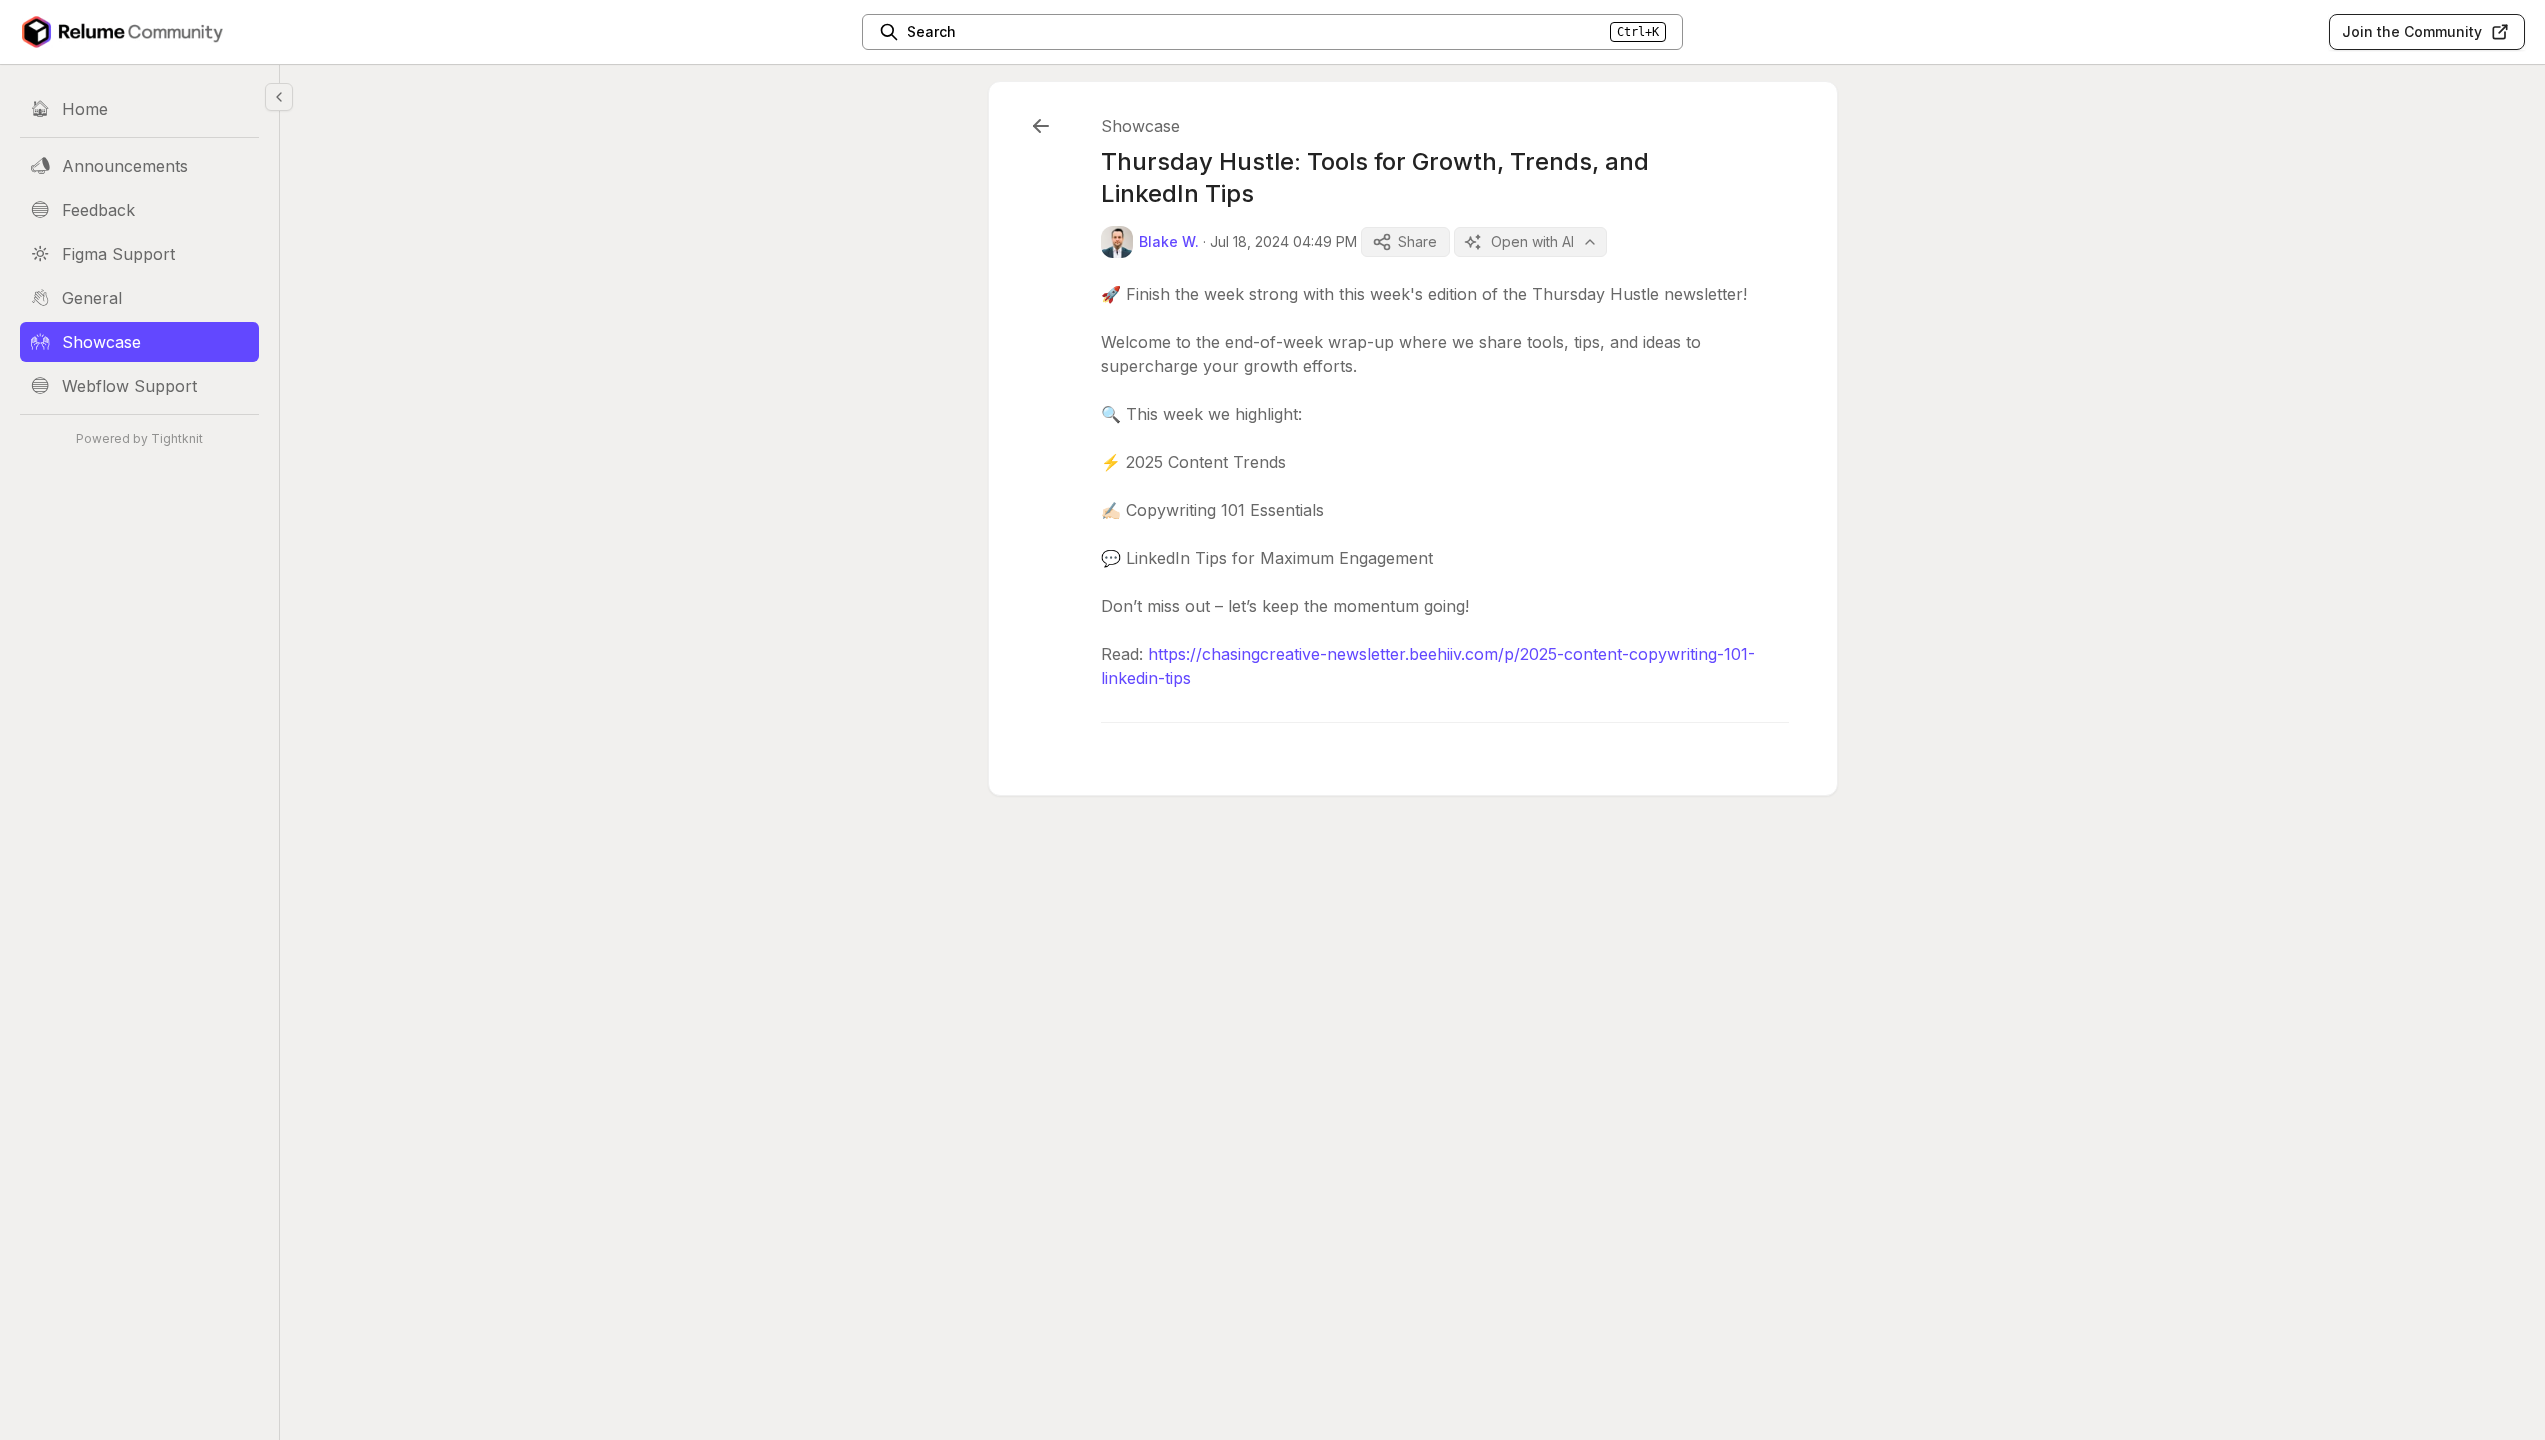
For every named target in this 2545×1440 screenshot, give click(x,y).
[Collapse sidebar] (279, 97)
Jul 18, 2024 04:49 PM (1283, 241)
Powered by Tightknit (139, 438)
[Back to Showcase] (1041, 126)
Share (1417, 241)
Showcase (1140, 126)
